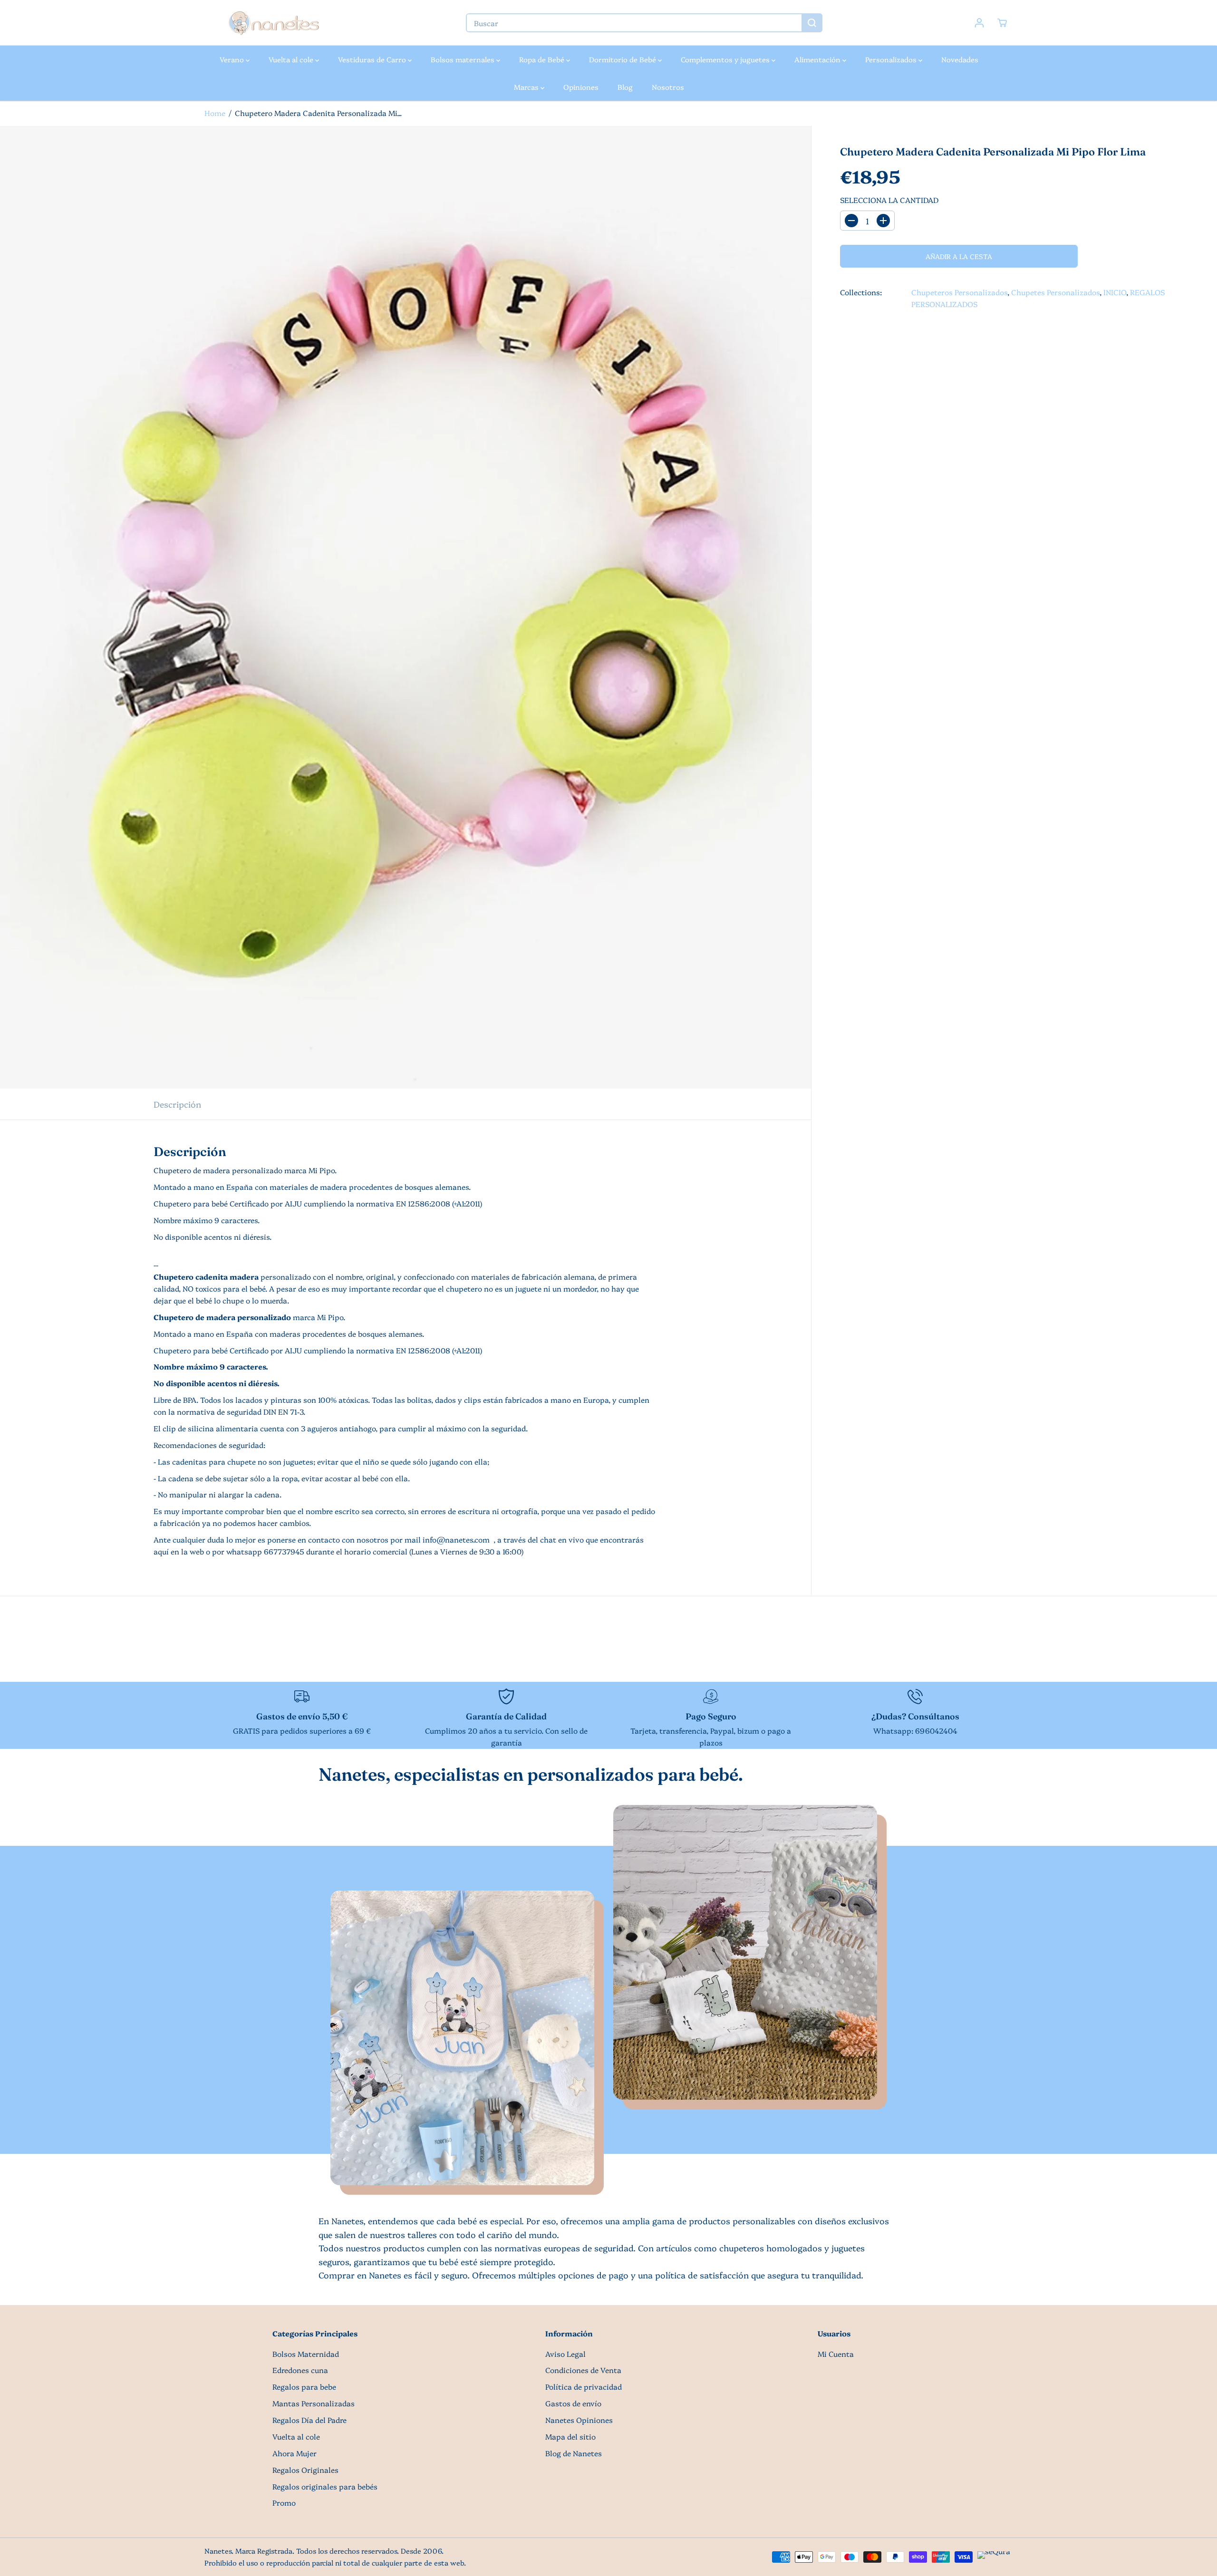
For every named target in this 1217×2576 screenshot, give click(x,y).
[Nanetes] (273, 23)
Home (215, 113)
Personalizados (892, 59)
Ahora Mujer (295, 2453)
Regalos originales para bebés (325, 2486)
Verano (233, 59)
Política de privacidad (584, 2387)
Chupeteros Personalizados (959, 292)
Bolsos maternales (464, 59)
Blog (625, 87)
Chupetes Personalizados (1055, 292)
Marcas (527, 87)
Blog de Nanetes (574, 2453)
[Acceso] (979, 23)
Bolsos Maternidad (306, 2354)
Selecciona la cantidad (889, 200)
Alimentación (818, 59)
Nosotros (668, 87)
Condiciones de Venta (583, 2370)
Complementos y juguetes (726, 59)
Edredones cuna (300, 2370)
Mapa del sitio (570, 2436)
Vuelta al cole (292, 59)
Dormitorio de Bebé (623, 59)
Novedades (960, 59)
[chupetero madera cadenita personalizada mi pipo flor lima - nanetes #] (406, 607)
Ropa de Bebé (543, 59)
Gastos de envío (573, 2403)
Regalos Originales (305, 2470)
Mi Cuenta (836, 2354)
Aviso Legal (565, 2354)
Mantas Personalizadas (314, 2403)
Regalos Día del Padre (309, 2420)
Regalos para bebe (304, 2387)
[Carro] (1002, 23)
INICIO (1115, 292)
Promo (284, 2503)
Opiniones (581, 87)
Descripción (177, 1104)
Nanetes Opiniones (579, 2420)
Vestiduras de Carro (373, 59)
